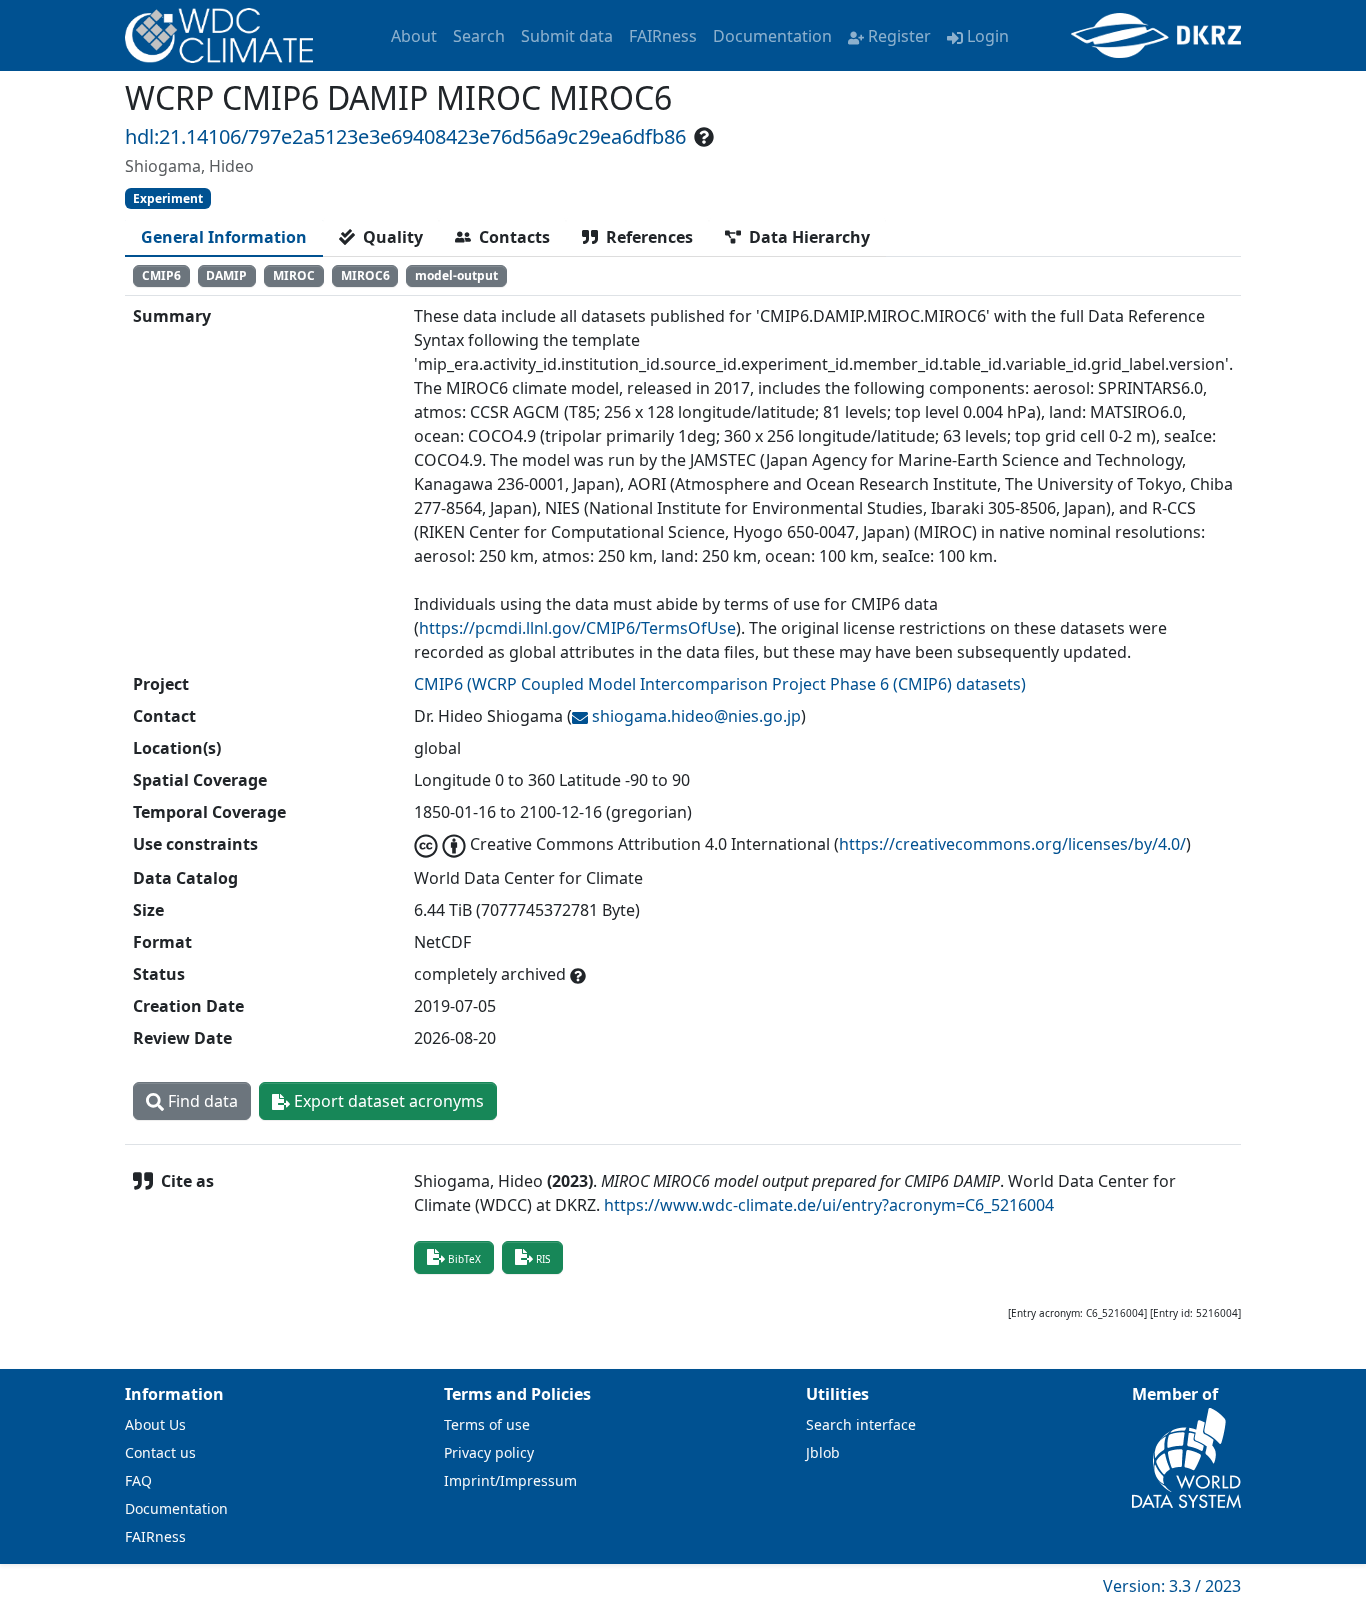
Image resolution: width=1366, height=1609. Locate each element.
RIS (543, 1259)
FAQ (138, 1480)
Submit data (567, 36)
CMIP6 (161, 275)
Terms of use (487, 1424)
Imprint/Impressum (510, 1480)
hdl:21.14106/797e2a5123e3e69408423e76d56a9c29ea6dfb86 (405, 136)
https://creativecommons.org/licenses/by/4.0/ (1012, 844)
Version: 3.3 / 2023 (1172, 1586)
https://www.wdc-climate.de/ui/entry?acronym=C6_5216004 (829, 1205)
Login (988, 36)
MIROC (294, 275)
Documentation (772, 36)
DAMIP (226, 275)
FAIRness (663, 36)
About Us (155, 1424)
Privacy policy (489, 1452)
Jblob (823, 1452)
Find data (201, 1101)
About (414, 36)
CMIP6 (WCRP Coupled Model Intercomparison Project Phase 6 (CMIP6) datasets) (720, 684)
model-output (456, 275)
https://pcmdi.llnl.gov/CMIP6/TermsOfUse (577, 628)
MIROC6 (365, 275)
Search (479, 36)
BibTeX (464, 1259)
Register (899, 36)
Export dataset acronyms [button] (387, 1101)
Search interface (861, 1424)
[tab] (224, 237)
